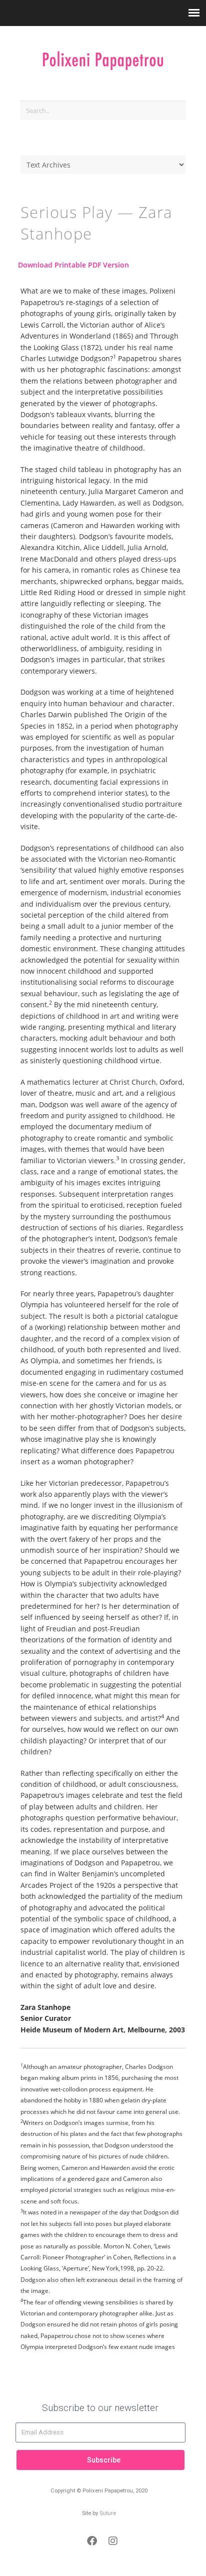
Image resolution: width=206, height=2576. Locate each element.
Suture (108, 2513)
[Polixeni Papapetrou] (103, 56)
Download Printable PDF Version (73, 265)
